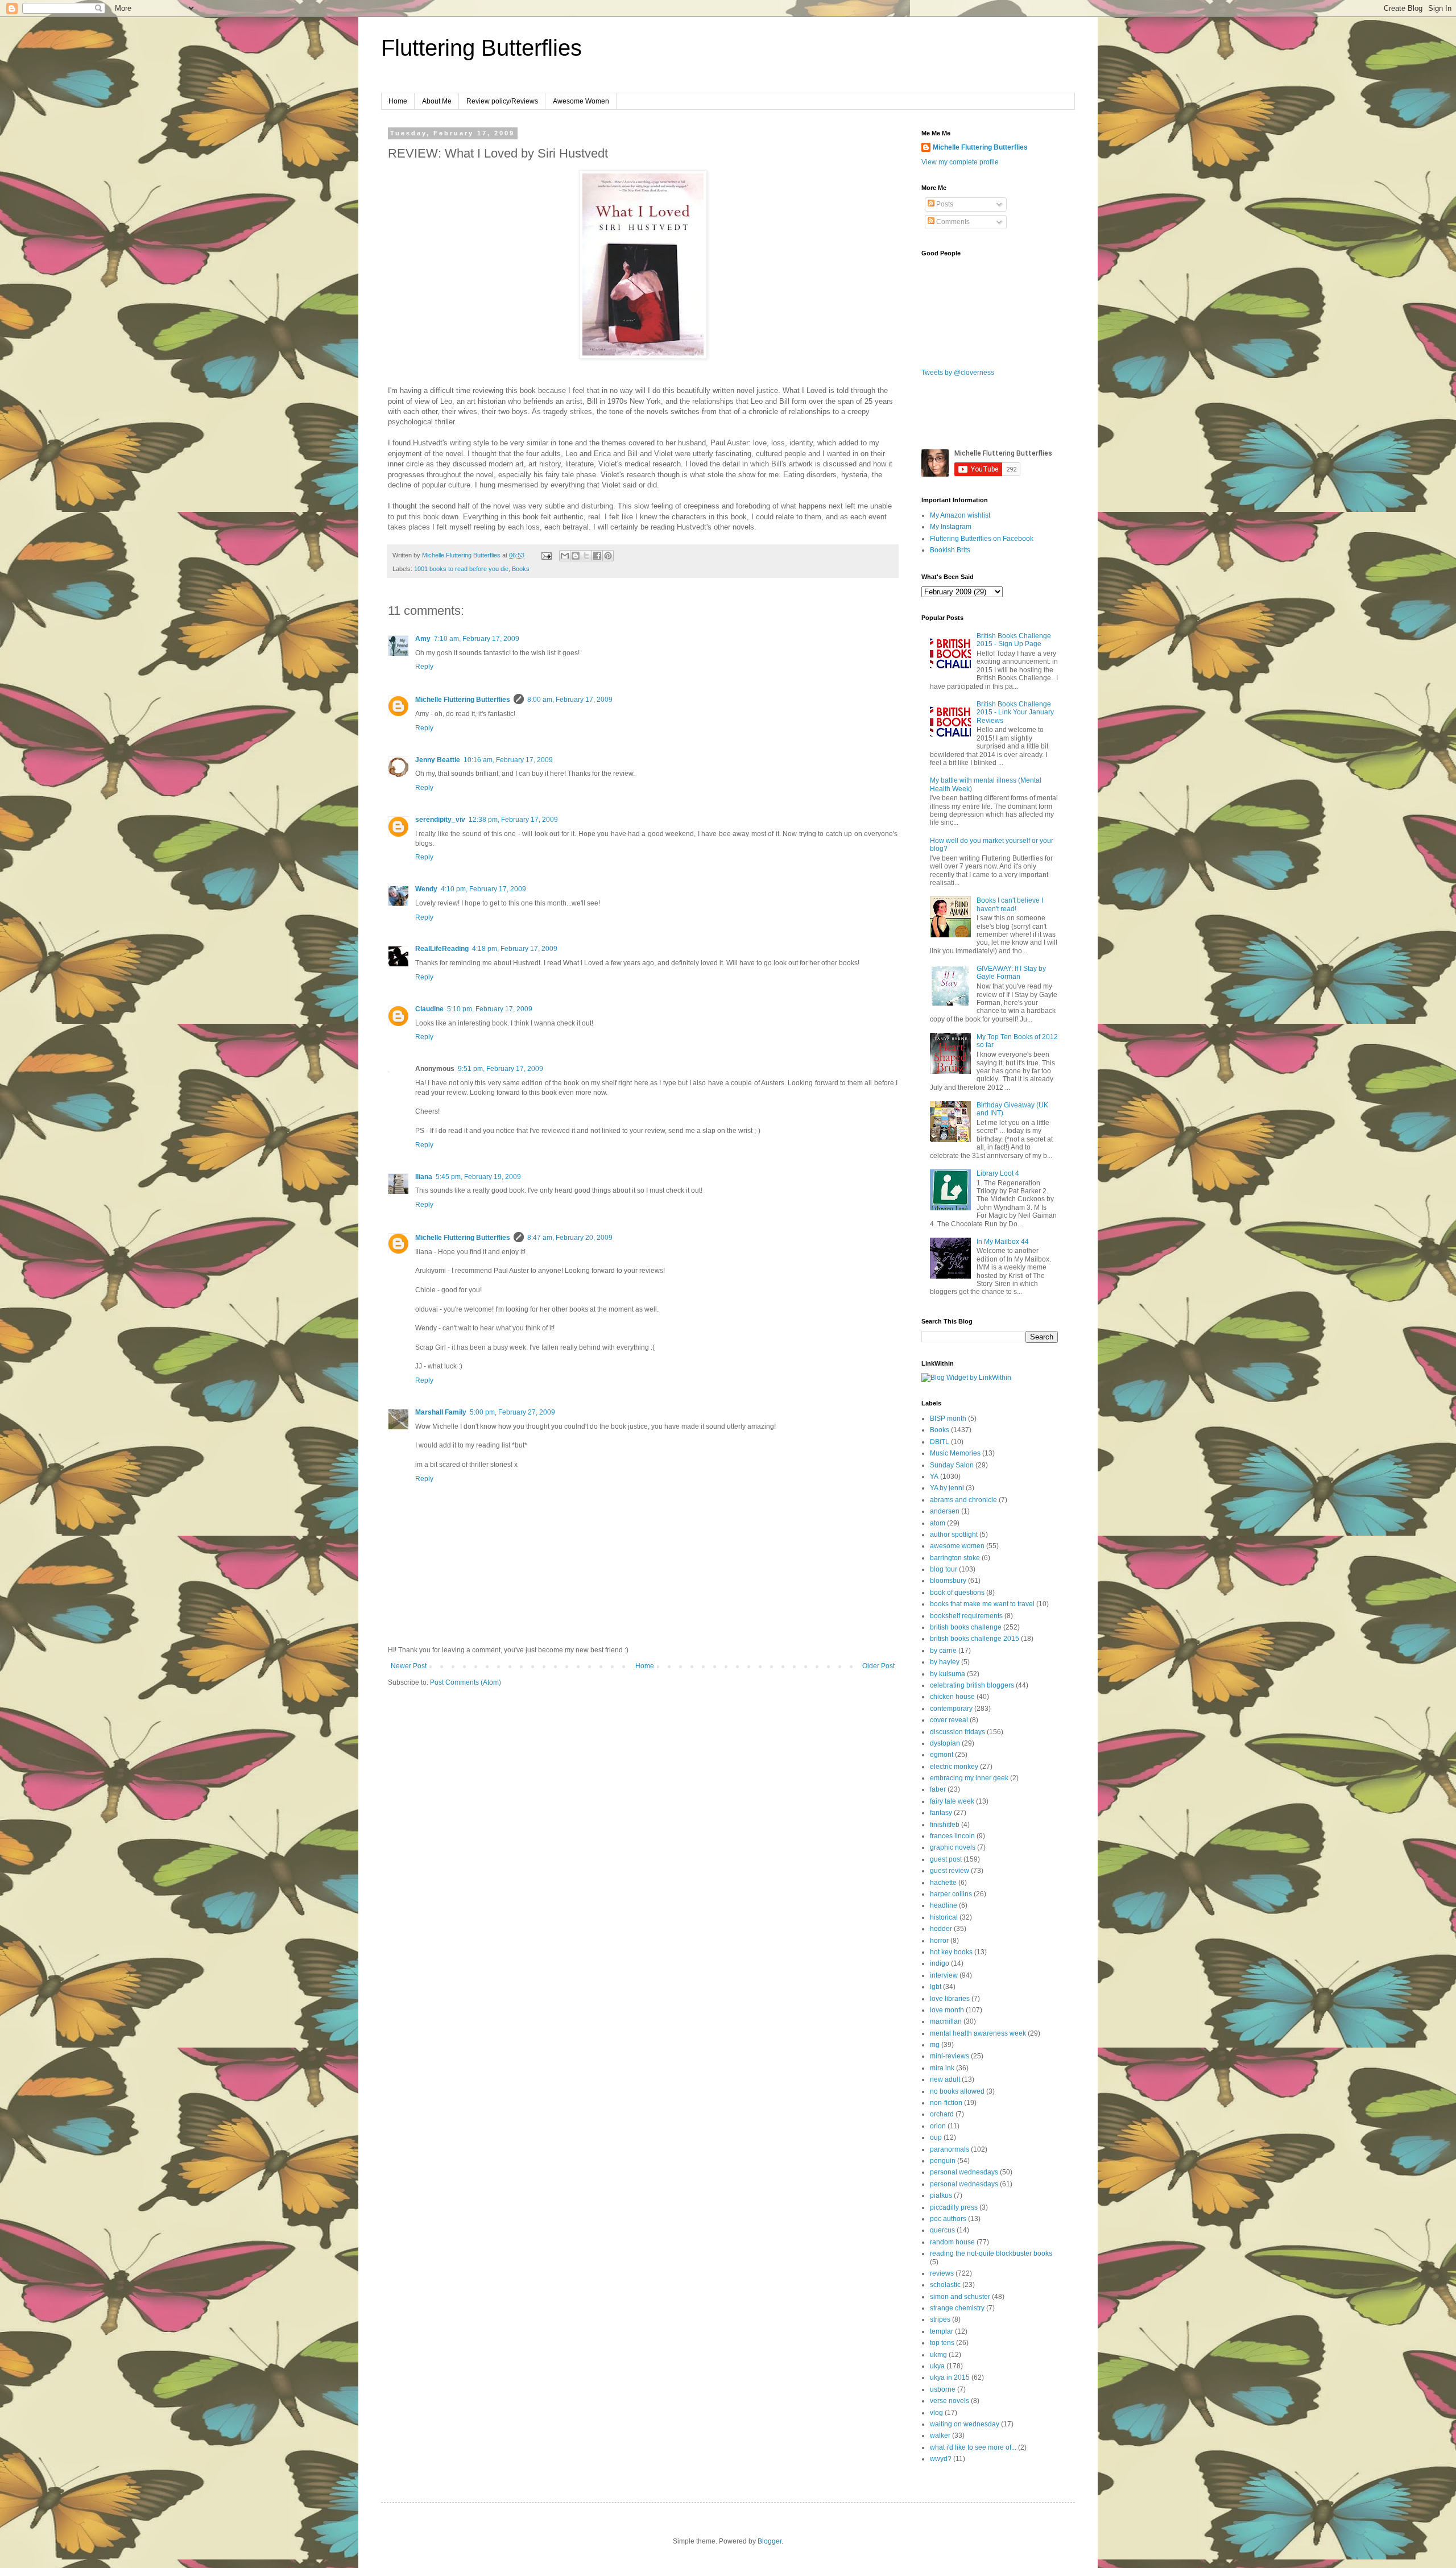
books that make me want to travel (982, 1604)
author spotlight (954, 1535)
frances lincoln (952, 1836)
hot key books (951, 1952)
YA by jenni (947, 1488)
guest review (950, 1871)
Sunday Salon (952, 1465)
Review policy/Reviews (502, 101)
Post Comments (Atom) (466, 1682)
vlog (936, 2413)
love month (947, 2010)
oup (936, 2137)
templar (942, 2331)
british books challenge (966, 1627)
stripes (940, 2319)
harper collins (951, 1894)
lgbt (936, 1987)
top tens (942, 2343)
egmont (942, 1755)
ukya (937, 2366)
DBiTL (940, 1442)
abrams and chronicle (963, 1500)
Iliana (424, 1177)
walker (940, 2435)
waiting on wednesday (965, 2424)
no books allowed (957, 2091)
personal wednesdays (964, 2172)
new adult (945, 2079)
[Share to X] (586, 556)
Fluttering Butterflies (481, 48)
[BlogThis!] (576, 556)
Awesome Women (581, 101)
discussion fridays (957, 1732)
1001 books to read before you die (461, 569)
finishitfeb (945, 1825)
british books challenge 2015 (975, 1639)
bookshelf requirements (966, 1616)
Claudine (429, 1009)
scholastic (945, 2285)
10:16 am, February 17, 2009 (508, 760)
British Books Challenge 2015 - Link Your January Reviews (1015, 712)
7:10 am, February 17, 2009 (477, 639)
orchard (942, 2114)
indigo (940, 1963)
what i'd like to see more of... (973, 2447)
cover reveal (949, 1720)
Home (398, 101)
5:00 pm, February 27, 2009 (512, 1412)
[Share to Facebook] (597, 556)
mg (935, 2045)
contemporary (951, 1709)
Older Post (878, 1666)
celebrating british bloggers (972, 1685)
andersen (945, 1511)
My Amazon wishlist (960, 515)
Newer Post (409, 1666)
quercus (942, 2230)
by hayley (945, 1662)
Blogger (770, 2541)
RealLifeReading (442, 949)
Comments (952, 222)
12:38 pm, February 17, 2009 (513, 820)
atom (938, 1523)
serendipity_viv (440, 820)
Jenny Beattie (438, 760)
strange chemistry (957, 2308)
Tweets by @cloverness (958, 373)
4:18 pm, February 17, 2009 (515, 949)
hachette (943, 1883)
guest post (946, 1859)
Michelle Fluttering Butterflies (463, 700)
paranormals (950, 2149)
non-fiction (946, 2103)
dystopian (945, 1743)
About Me (437, 101)
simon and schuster (960, 2297)
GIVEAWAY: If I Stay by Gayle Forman (1011, 973)
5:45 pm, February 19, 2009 (478, 1177)
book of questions (957, 1593)
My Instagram (951, 527)
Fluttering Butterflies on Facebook (982, 539)
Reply (424, 667)
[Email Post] (546, 555)
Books (521, 569)
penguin (943, 2161)
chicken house (952, 1697)
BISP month (948, 1419)
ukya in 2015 (950, 2377)
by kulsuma (948, 1674)
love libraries (950, 1999)
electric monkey (954, 1767)
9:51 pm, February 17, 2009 (500, 1069)
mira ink (942, 2068)
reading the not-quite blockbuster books (991, 2253)
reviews (942, 2273)
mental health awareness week (978, 2033)
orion (938, 2126)
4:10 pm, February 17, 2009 (483, 889)
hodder (941, 1929)
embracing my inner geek (969, 1778)
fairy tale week (952, 1801)
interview (944, 1975)
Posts (944, 204)
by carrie (943, 1651)
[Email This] (565, 556)
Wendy (426, 889)
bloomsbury (948, 1581)
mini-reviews (950, 2056)
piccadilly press (954, 2207)
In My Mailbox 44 (1003, 1242)
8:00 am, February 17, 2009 (570, 700)
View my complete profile (960, 162)
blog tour (944, 1569)
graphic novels (953, 1847)
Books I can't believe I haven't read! (1010, 904)
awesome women (957, 1546)
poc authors (948, 2219)
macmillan (946, 2021)
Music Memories (955, 1453)
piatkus (941, 2195)
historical (944, 1917)
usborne (943, 2389)
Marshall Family (441, 1412)
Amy (423, 639)
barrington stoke (955, 1558)
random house (952, 2242)
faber (938, 1789)
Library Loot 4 (998, 1173)
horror (939, 1941)
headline (944, 1905)
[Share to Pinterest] (608, 556)
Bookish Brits (950, 550)
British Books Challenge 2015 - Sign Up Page (1014, 640)
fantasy (941, 1813)
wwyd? (941, 2459)
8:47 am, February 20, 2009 (570, 1238)
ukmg (938, 2355)
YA (934, 1477)
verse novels (950, 2401)
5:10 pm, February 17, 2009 (490, 1009)
